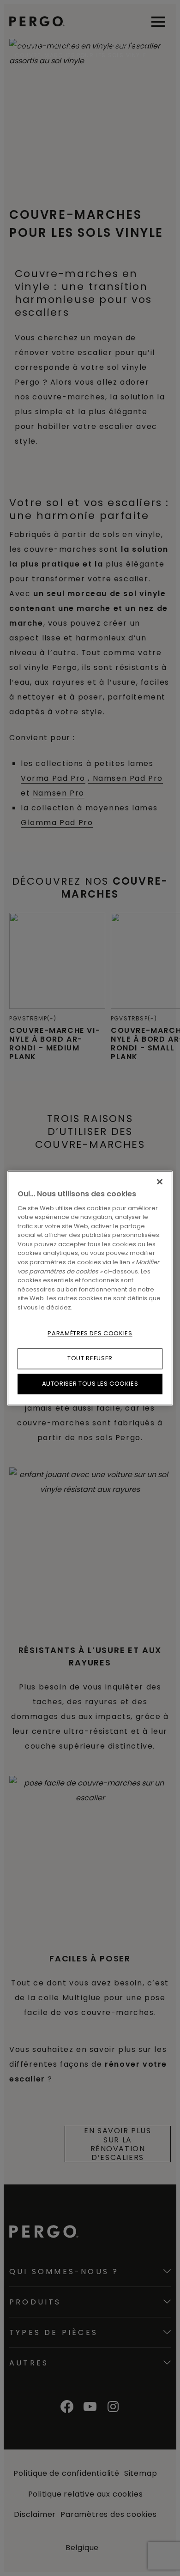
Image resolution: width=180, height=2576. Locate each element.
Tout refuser (90, 1359)
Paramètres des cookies (90, 1333)
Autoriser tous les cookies (90, 1384)
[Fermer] (160, 1182)
